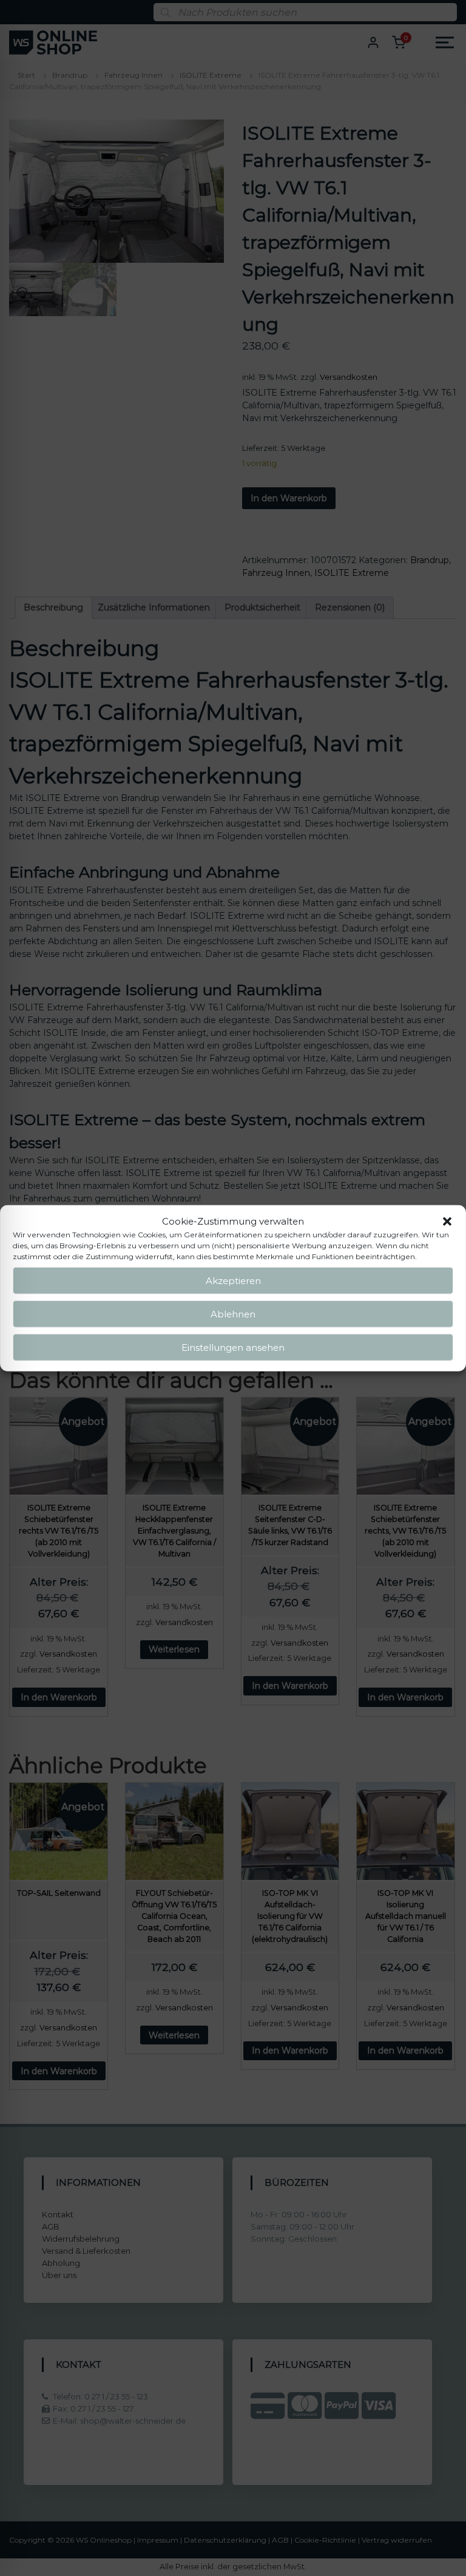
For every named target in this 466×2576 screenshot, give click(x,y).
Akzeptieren (233, 1280)
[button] (447, 1222)
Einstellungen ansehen (233, 1347)
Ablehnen (233, 1313)
